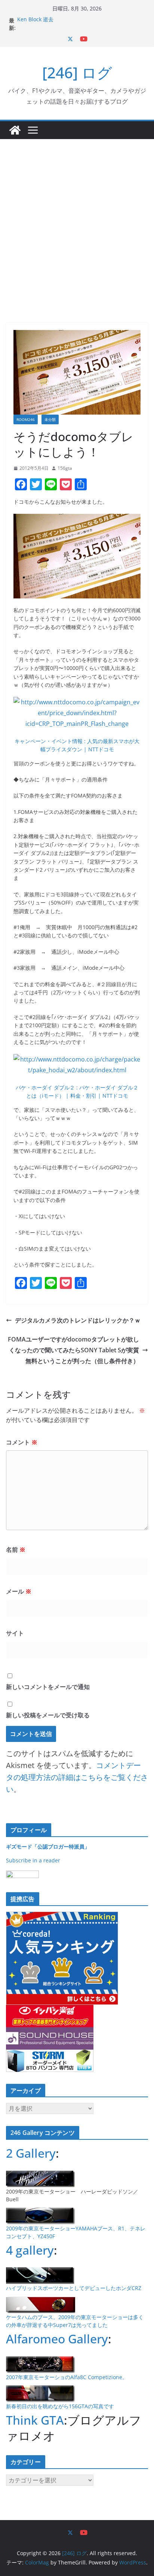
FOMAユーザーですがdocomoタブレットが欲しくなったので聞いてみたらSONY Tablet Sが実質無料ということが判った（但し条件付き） (73, 1350)
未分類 (50, 419)
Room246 (26, 419)
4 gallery (30, 2250)
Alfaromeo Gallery (57, 2339)
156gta (65, 468)
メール (19, 1591)
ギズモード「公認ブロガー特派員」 (48, 1847)
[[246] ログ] (15, 130)
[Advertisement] (77, 220)
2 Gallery (31, 2153)
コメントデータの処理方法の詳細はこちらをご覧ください (77, 1777)
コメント (22, 1442)
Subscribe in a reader (33, 1860)
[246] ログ (77, 73)
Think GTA (35, 2420)
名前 (16, 1550)
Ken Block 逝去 (35, 20)
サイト (15, 1633)
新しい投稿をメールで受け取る (48, 1715)
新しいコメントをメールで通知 (48, 1687)
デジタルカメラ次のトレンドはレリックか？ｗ (78, 1320)
